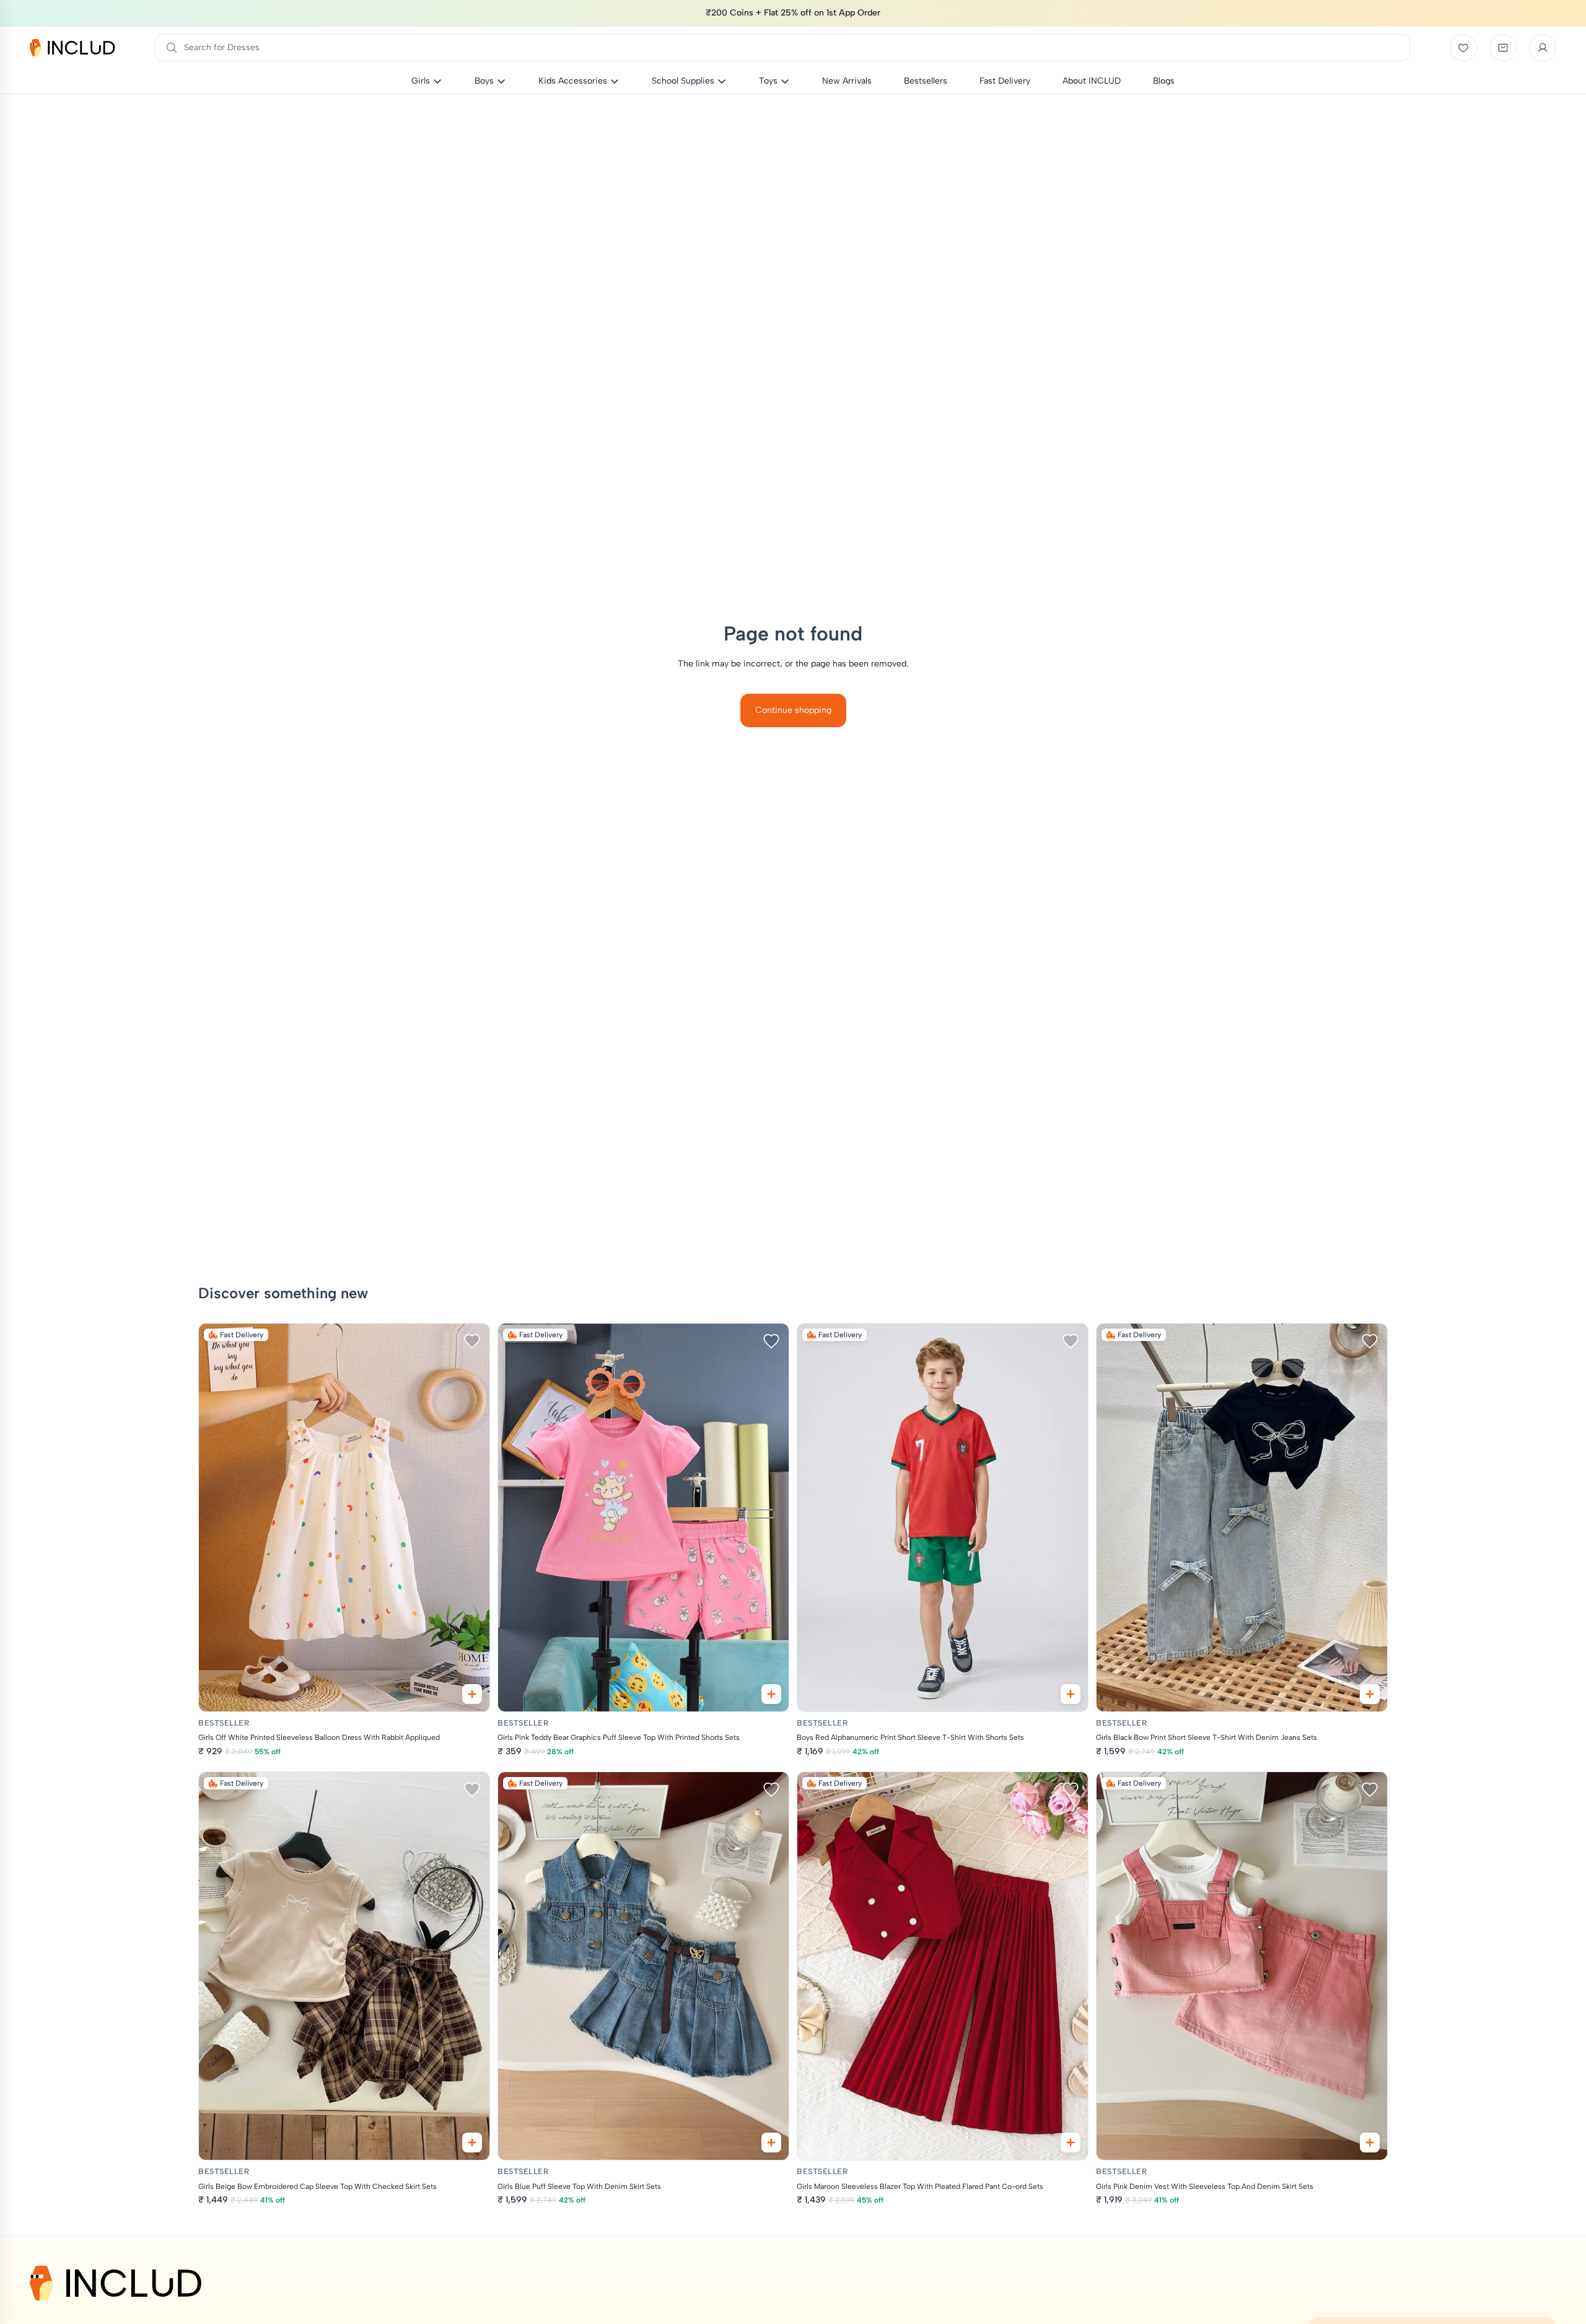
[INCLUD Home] (72, 48)
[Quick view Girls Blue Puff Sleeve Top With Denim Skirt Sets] (771, 2143)
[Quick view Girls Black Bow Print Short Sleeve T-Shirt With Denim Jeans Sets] (1370, 1694)
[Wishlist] (1463, 48)
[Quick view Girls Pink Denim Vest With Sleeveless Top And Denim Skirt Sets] (1370, 2143)
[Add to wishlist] (472, 1341)
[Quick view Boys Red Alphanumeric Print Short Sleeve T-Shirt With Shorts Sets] (1071, 1694)
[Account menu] (1543, 48)
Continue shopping (793, 710)
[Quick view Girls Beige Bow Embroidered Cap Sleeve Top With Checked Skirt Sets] (472, 2143)
